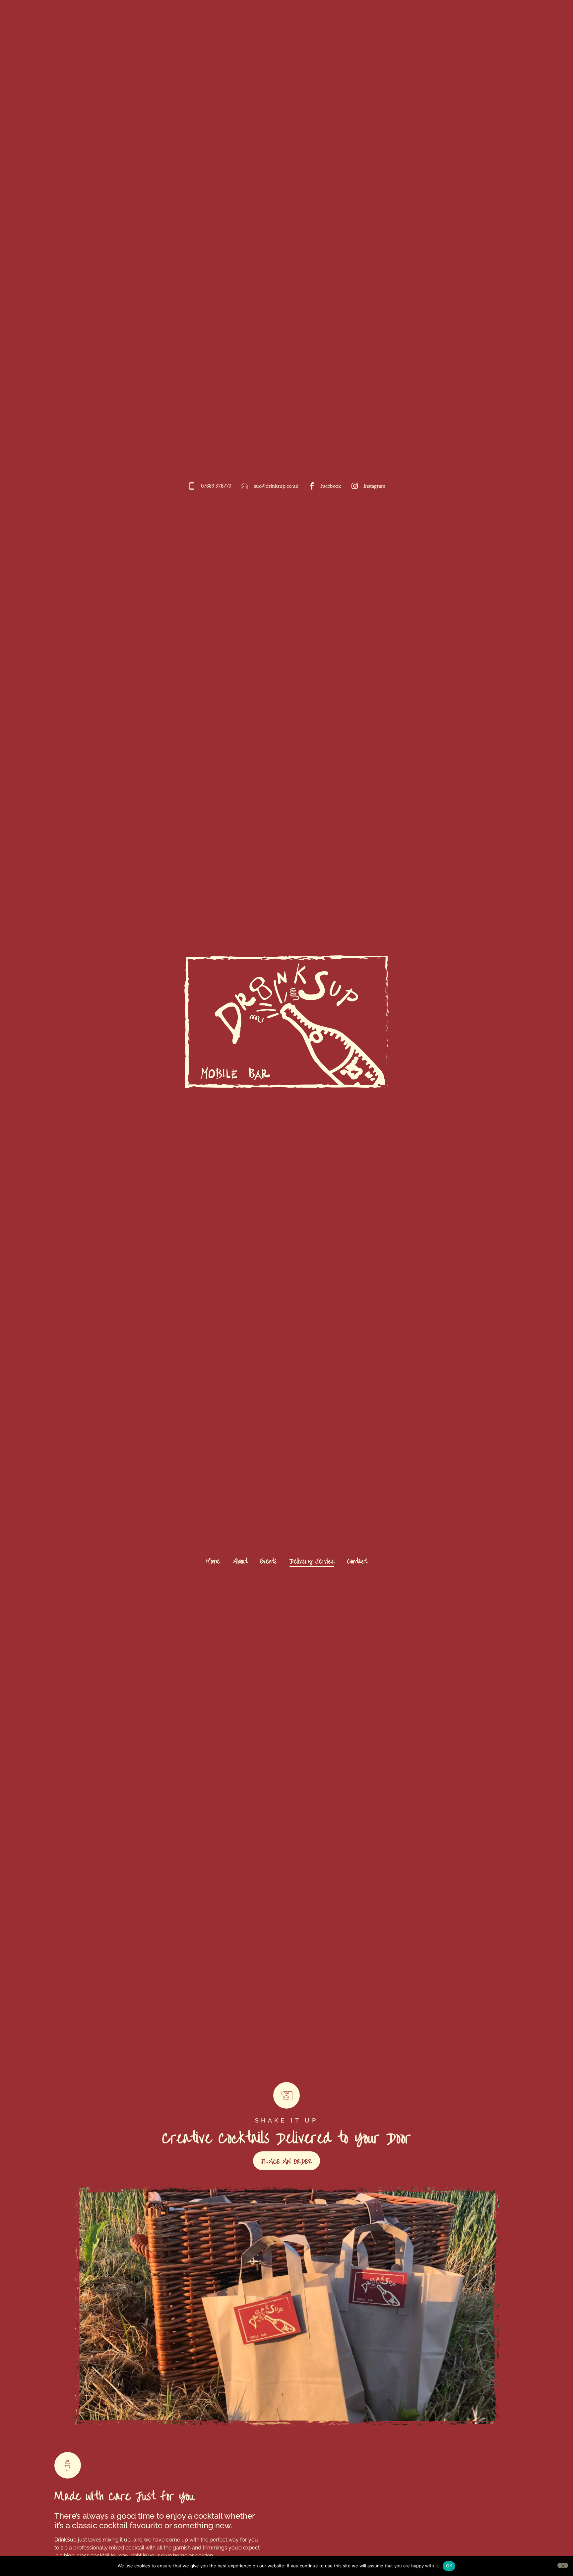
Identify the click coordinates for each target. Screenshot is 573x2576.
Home (213, 1560)
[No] (563, 2565)
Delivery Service (312, 1560)
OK (449, 2566)
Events (268, 1560)
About (240, 1560)
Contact (357, 1560)
